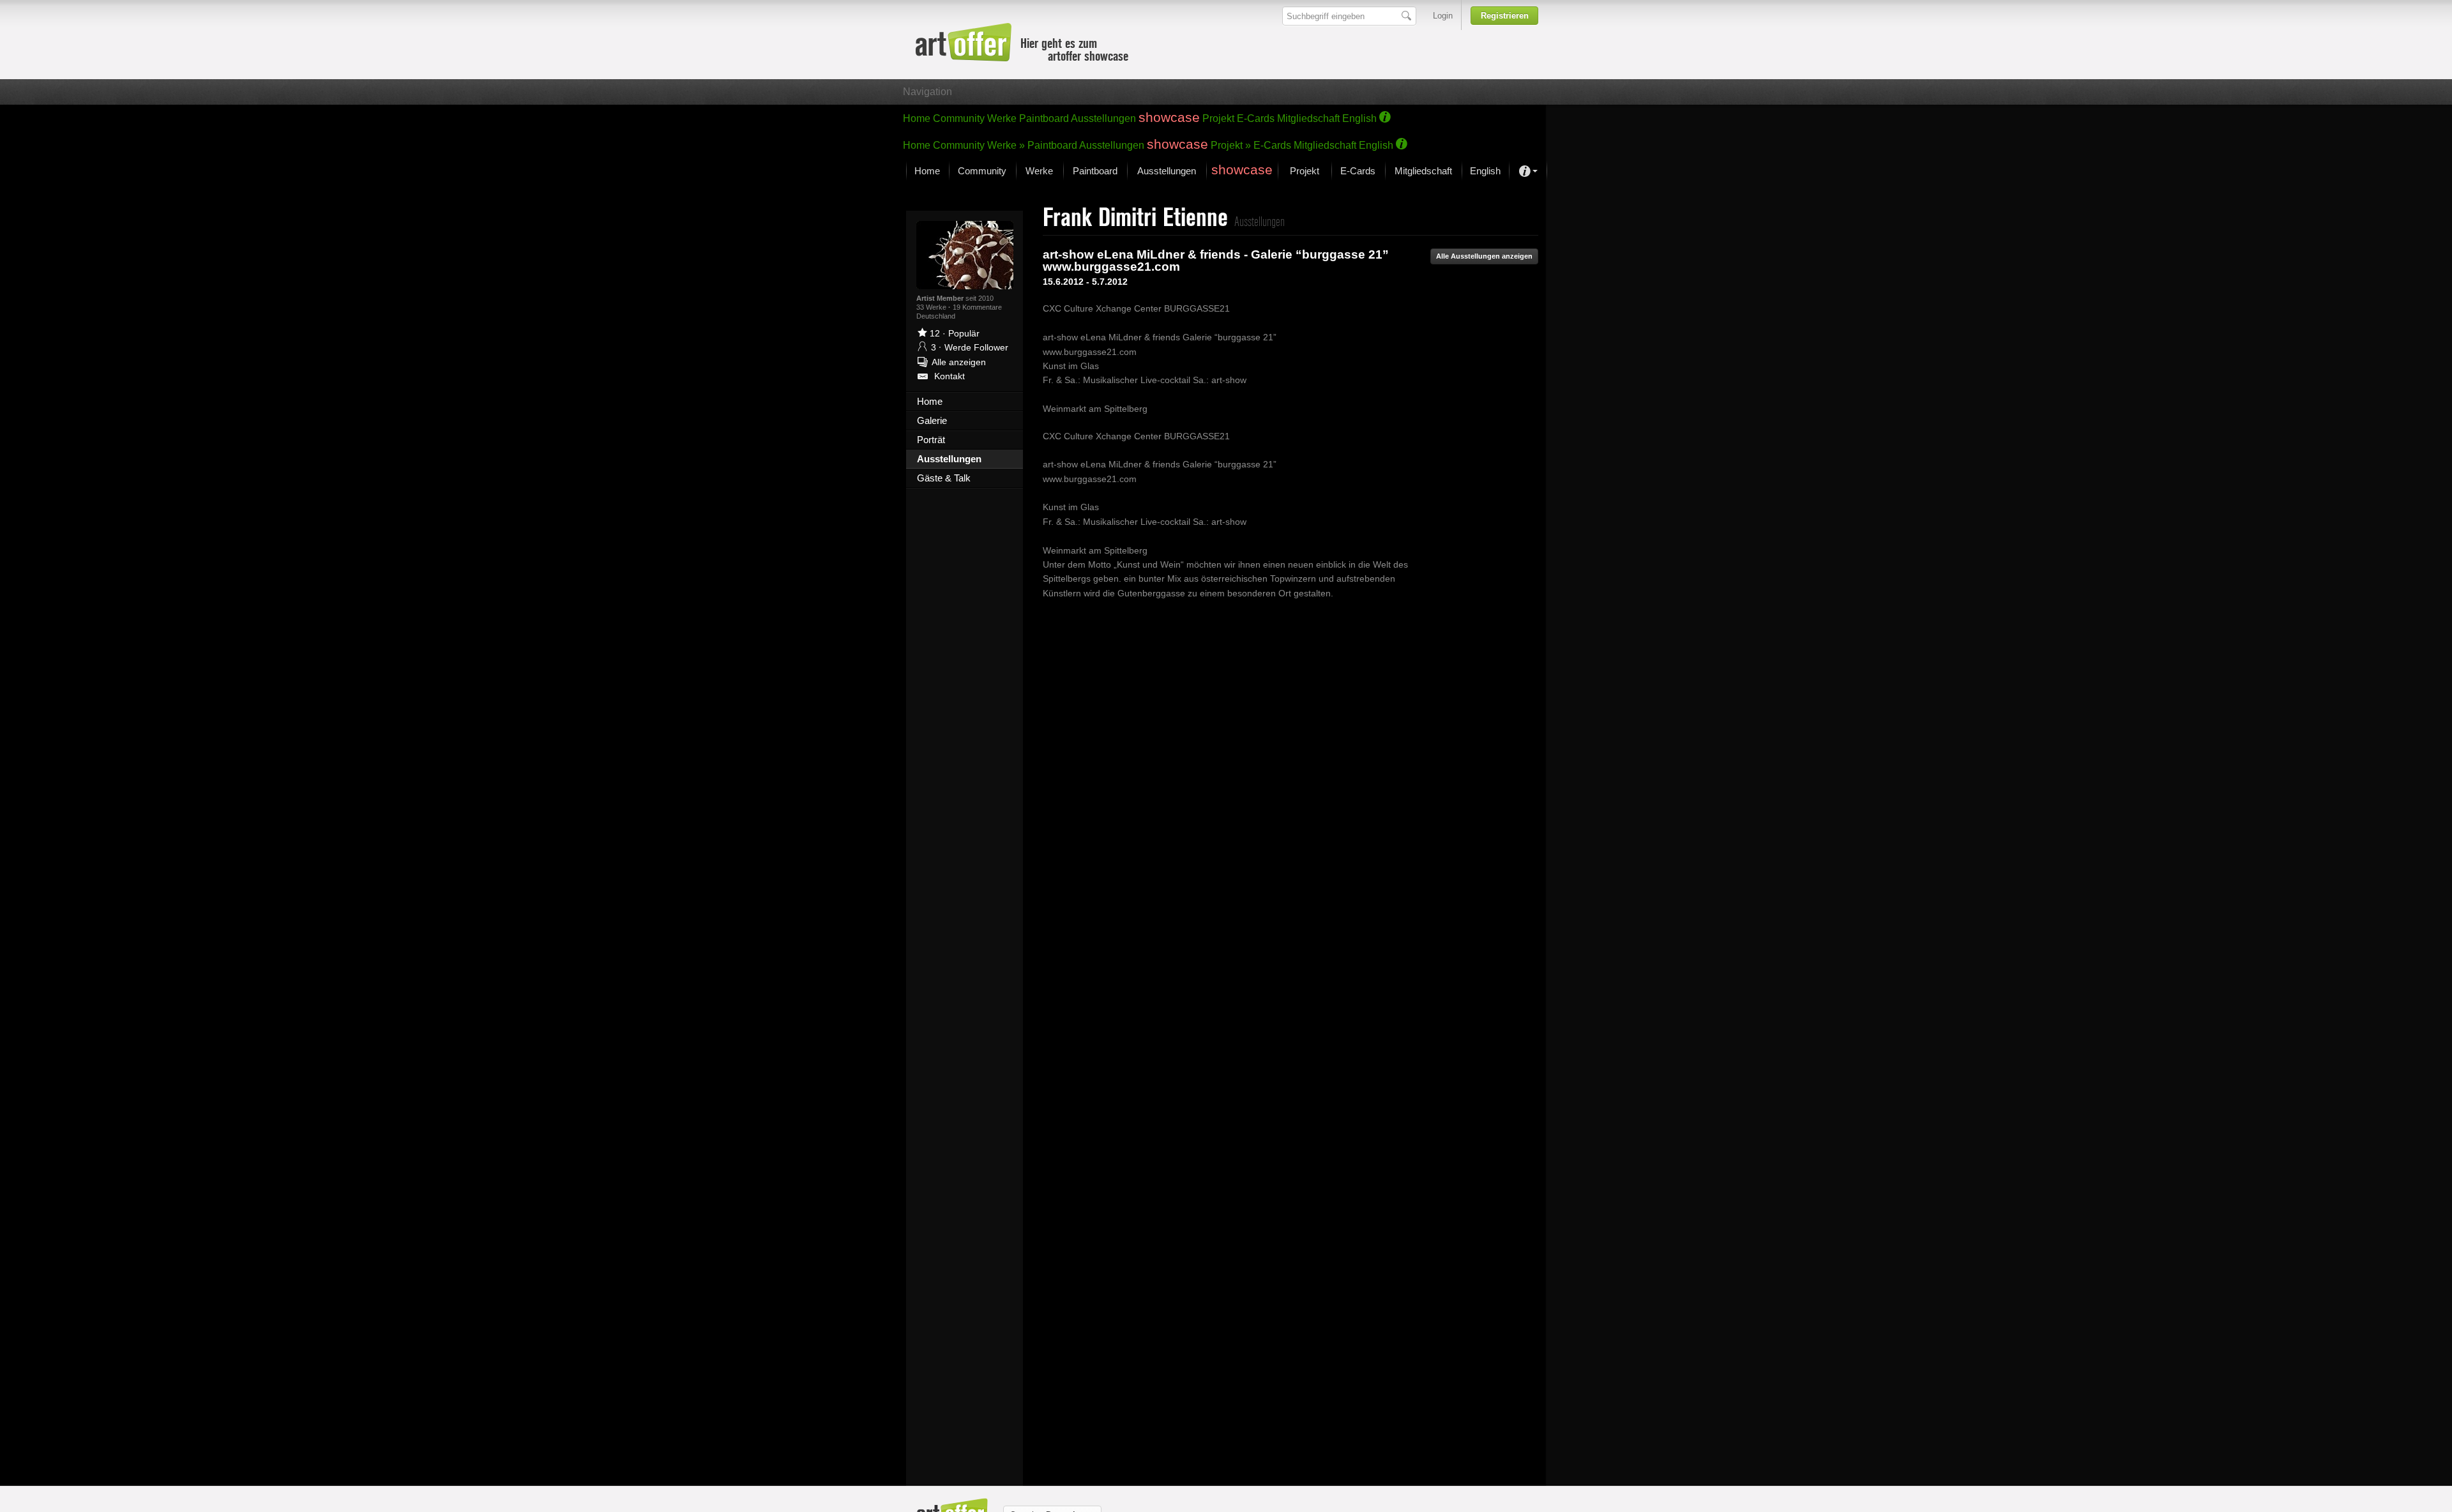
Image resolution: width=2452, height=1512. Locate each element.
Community (959, 118)
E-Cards (1256, 118)
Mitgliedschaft (1308, 118)
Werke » (1006, 145)
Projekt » (1231, 145)
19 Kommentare (977, 307)
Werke (1002, 118)
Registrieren (1505, 16)
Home (917, 118)
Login (1443, 16)
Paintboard (1044, 118)
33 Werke (932, 307)
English (1359, 118)
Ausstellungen (1103, 118)
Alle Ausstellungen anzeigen (1484, 256)
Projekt (1218, 118)
